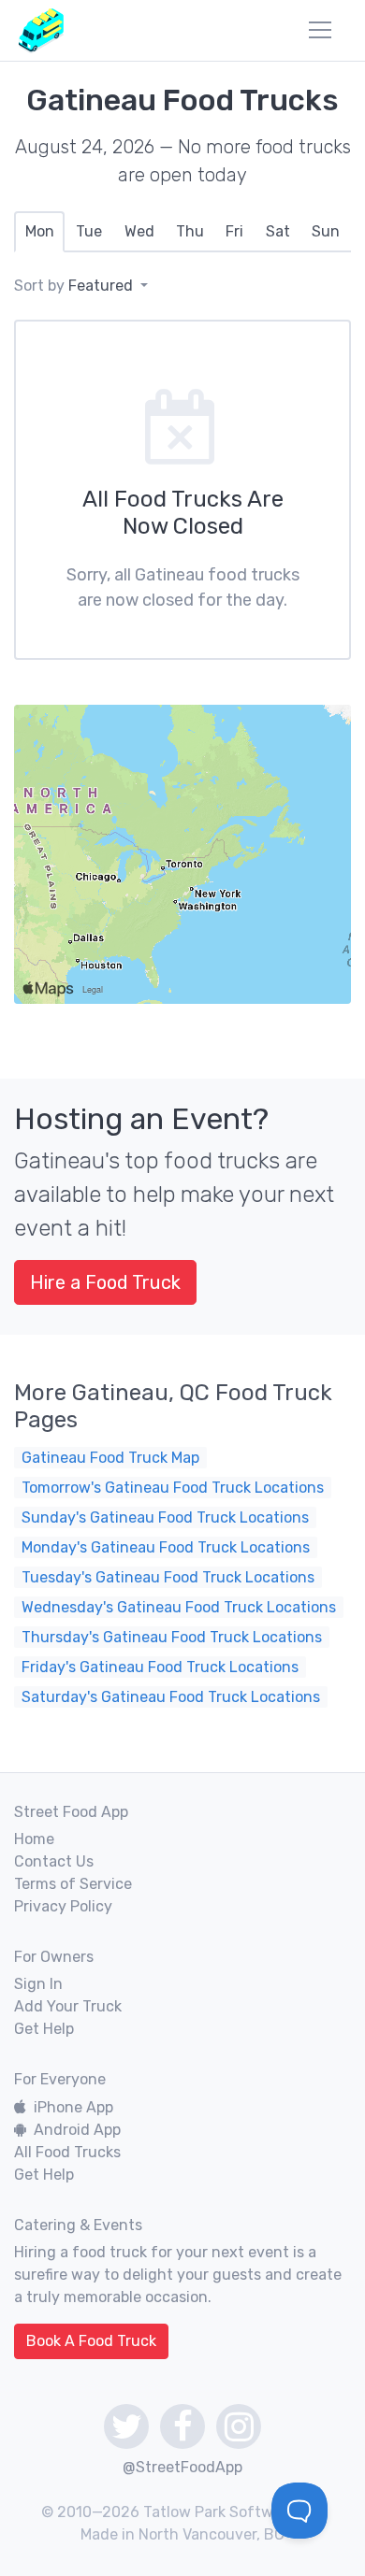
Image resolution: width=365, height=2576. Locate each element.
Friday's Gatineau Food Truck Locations (160, 1667)
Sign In (38, 1984)
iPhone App (73, 2107)
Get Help (44, 2029)
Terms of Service (73, 1884)
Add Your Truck (68, 2006)
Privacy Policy (63, 1906)
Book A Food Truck (91, 2341)
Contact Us (54, 1861)
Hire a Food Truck (105, 1282)
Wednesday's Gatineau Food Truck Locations (179, 1607)
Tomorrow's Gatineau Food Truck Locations (173, 1488)
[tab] (39, 232)
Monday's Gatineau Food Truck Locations (166, 1547)
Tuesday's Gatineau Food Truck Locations (168, 1577)
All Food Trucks (67, 2152)
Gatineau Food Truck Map (110, 1458)
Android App (77, 2130)
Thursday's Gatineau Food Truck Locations (172, 1637)
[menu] (320, 30)
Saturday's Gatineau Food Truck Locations (171, 1697)
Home (34, 1839)
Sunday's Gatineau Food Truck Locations (165, 1517)
